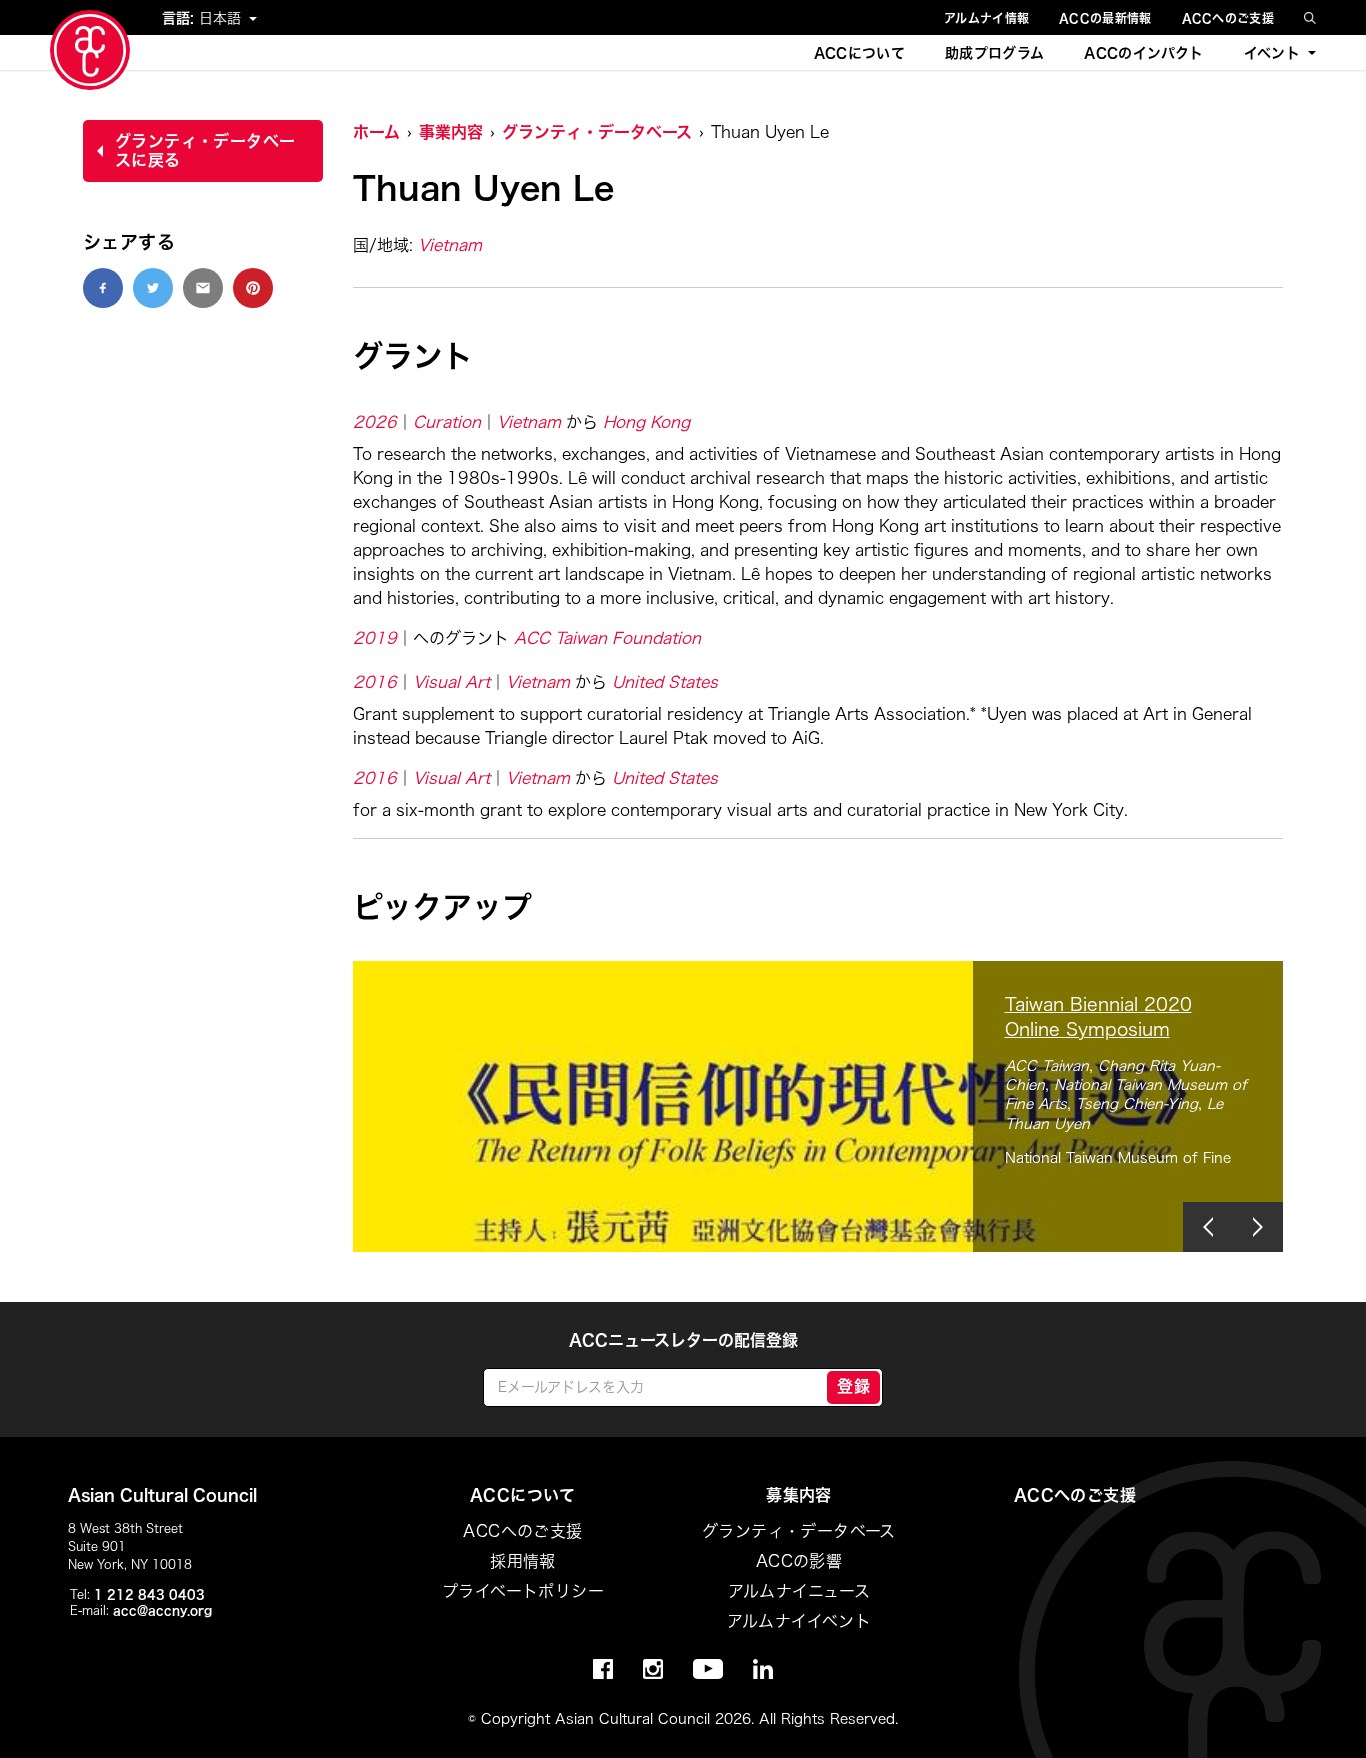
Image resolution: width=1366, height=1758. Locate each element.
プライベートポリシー (523, 1591)
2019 (375, 638)
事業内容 (451, 132)
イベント (1272, 53)
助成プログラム (994, 53)
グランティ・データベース (597, 132)
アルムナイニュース (799, 1591)
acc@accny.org (162, 1610)
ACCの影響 (799, 1561)
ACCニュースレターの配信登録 (683, 1340)
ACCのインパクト (1143, 53)
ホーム (376, 132)
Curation (447, 422)
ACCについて (859, 53)
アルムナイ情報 (986, 18)
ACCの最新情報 (1105, 18)
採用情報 (523, 1561)
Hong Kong (646, 422)
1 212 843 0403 (149, 1594)
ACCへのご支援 (1228, 18)
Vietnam (450, 245)
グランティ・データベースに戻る (205, 150)
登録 (853, 1386)
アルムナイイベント (799, 1621)
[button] (1208, 1227)
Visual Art (451, 682)
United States (665, 682)
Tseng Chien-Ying (1137, 1104)
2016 (375, 682)
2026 (375, 422)
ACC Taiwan (1047, 1066)
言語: (180, 18)
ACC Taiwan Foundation (607, 638)
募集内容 (799, 1495)
